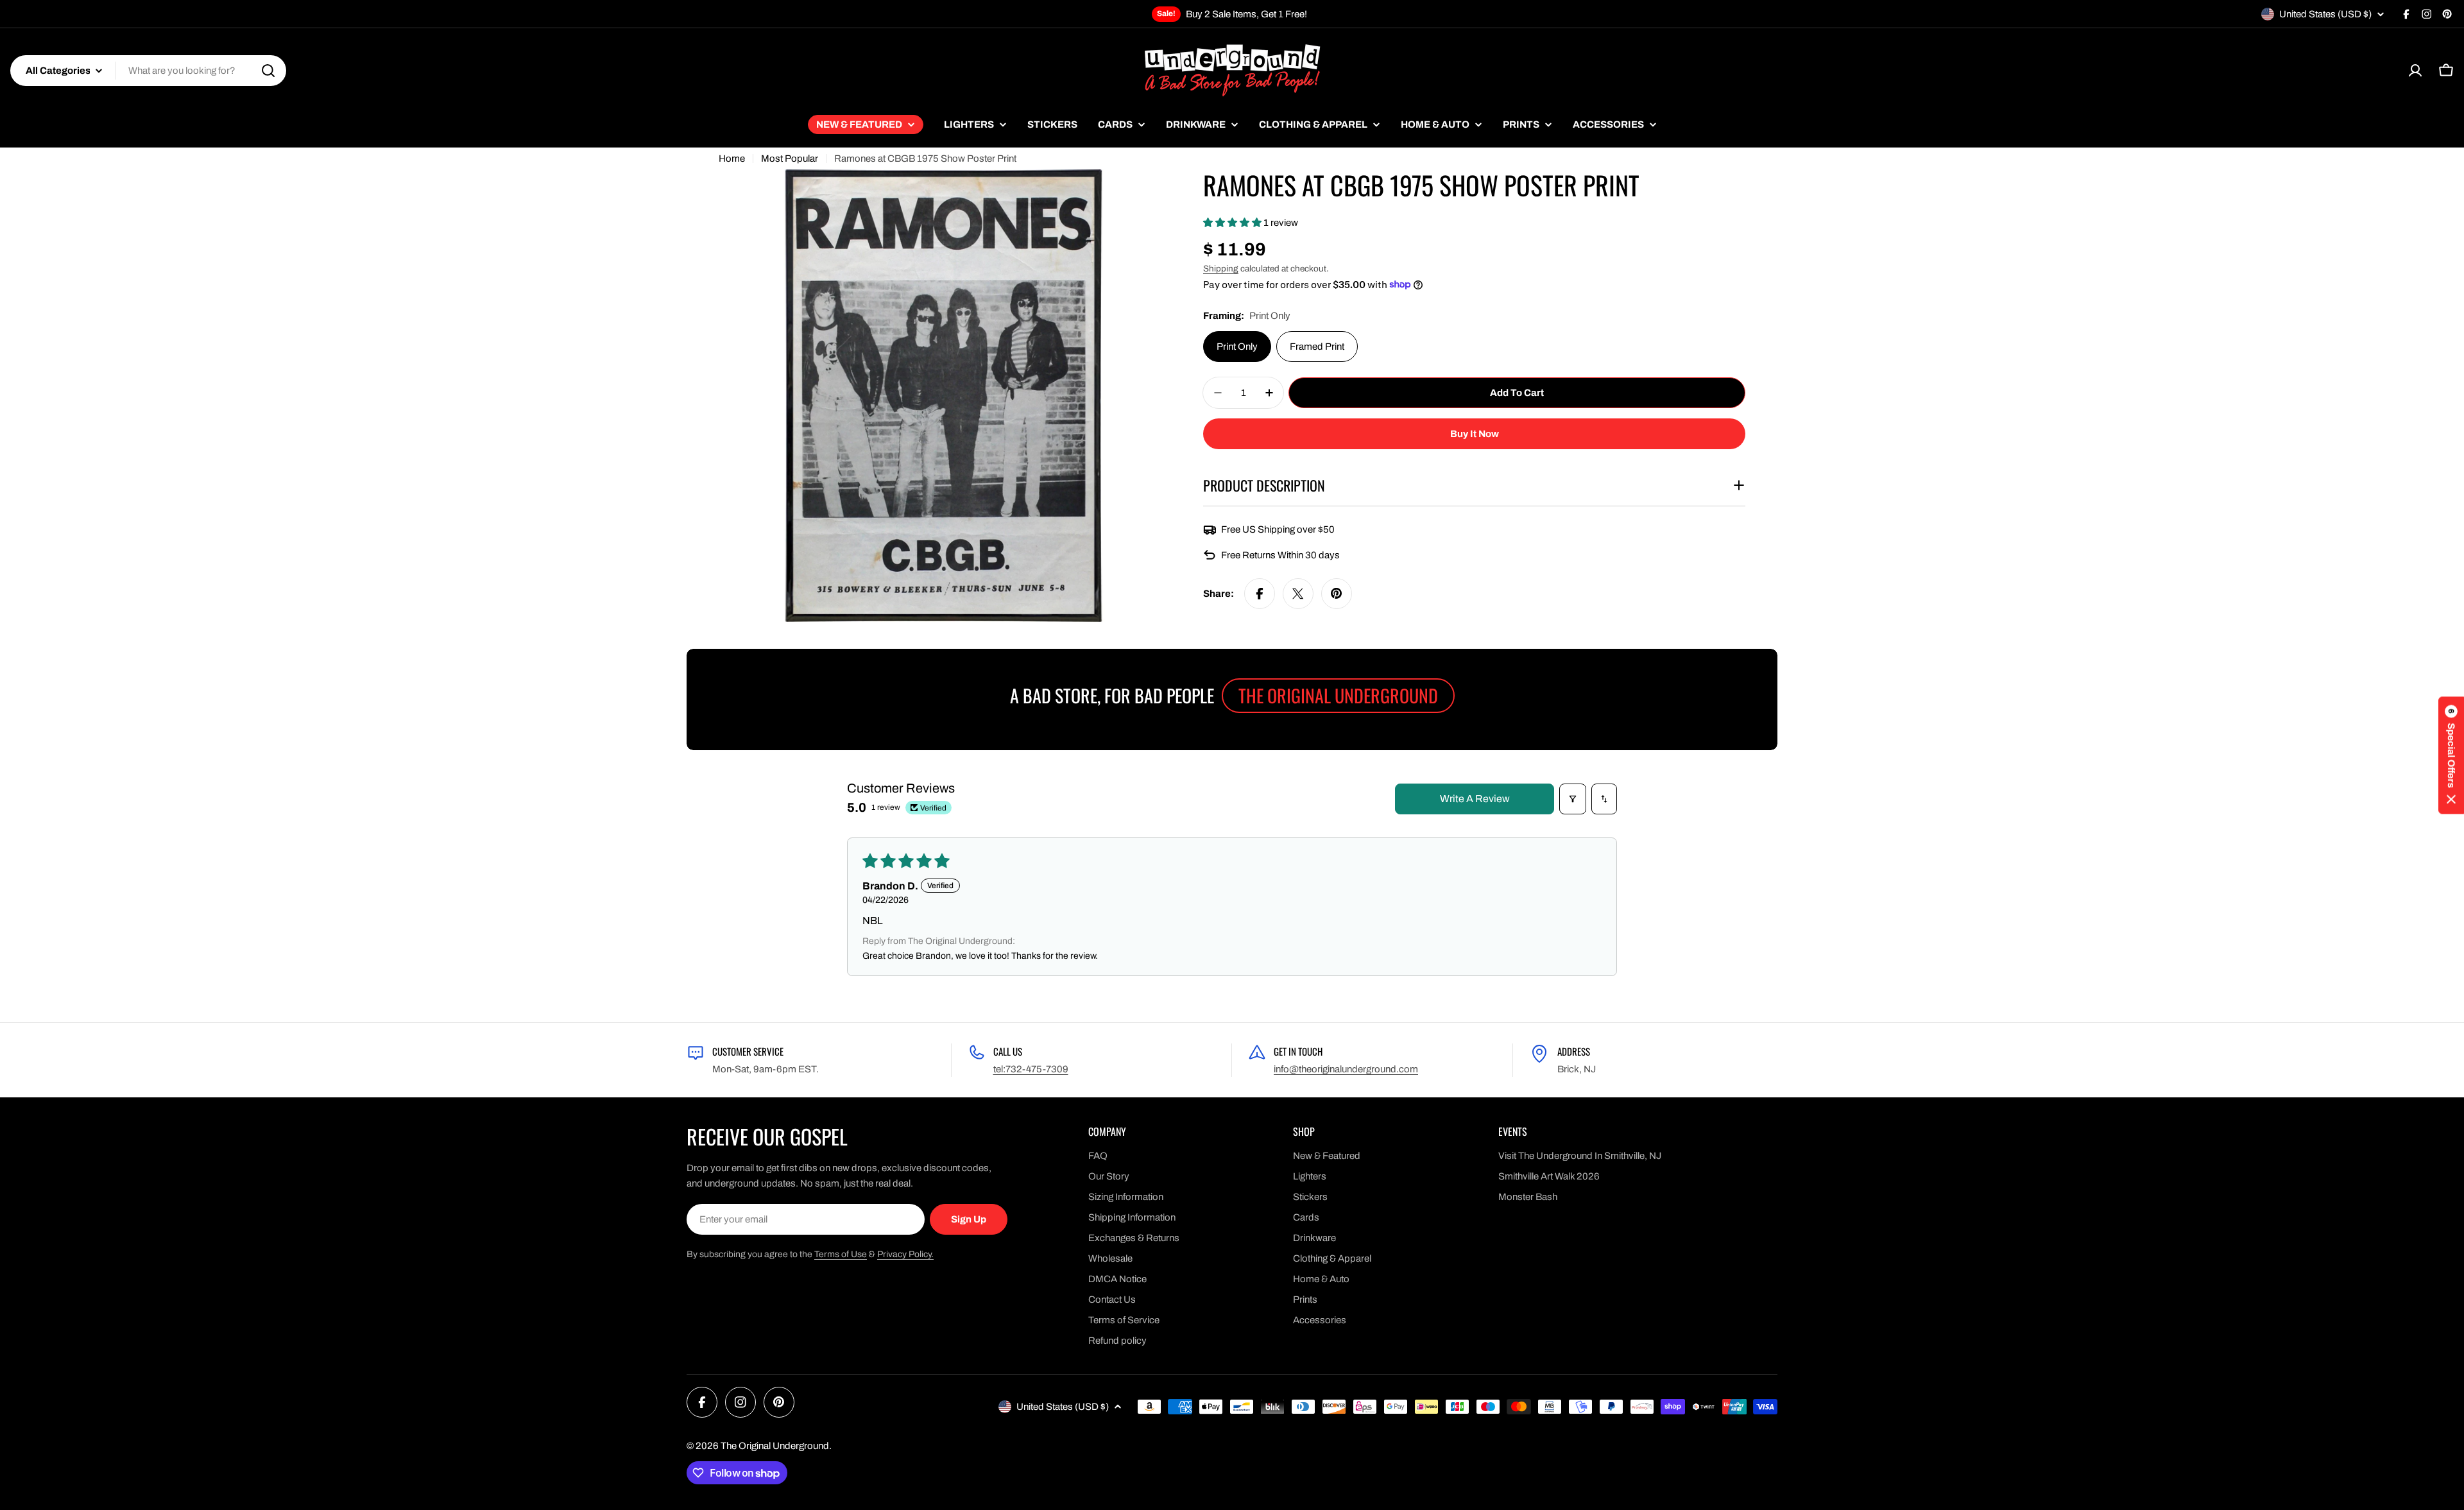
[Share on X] (1298, 594)
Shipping (1221, 269)
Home (732, 159)
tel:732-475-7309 (1031, 1069)
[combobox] (148, 71)
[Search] (268, 71)
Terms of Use (841, 1254)
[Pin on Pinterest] (1337, 594)
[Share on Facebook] (1260, 594)
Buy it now (1475, 434)
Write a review (1475, 799)
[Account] (2415, 71)
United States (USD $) (2325, 14)
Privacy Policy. (905, 1254)
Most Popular (790, 159)
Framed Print (1317, 347)
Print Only (1237, 347)
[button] (1233, 223)
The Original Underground (775, 1446)
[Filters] (1573, 799)
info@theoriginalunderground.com (1346, 1069)
